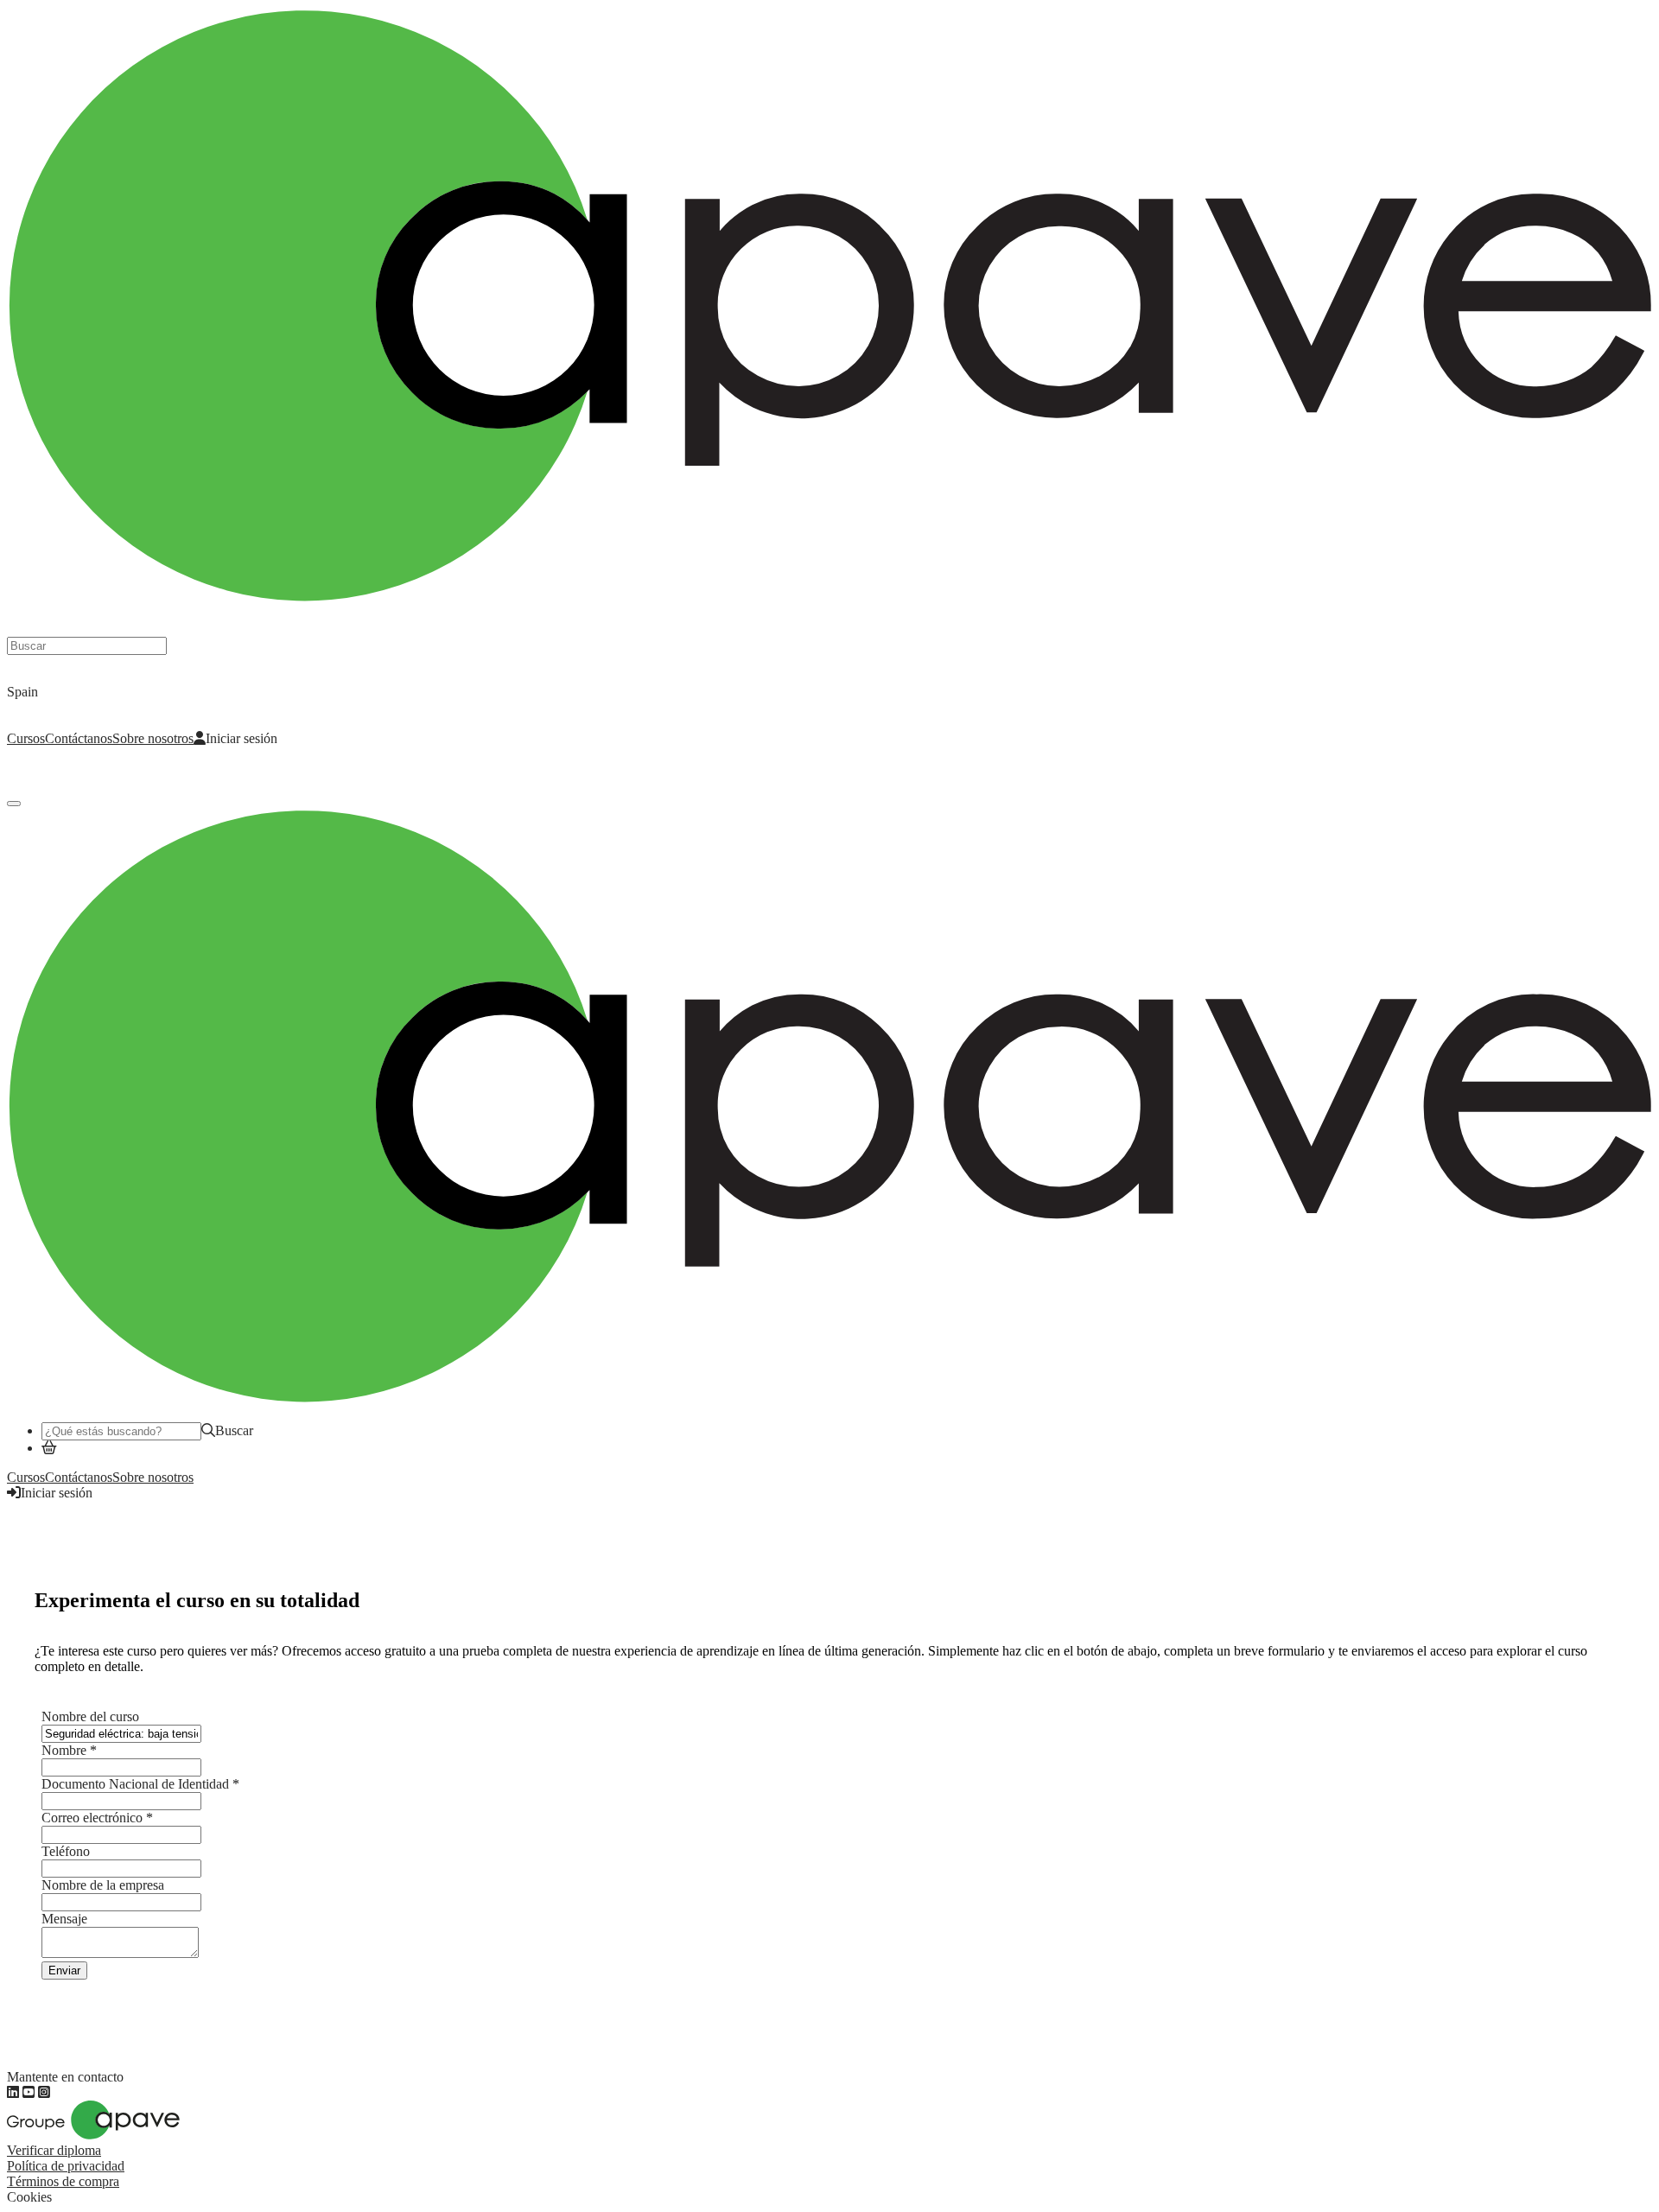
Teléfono (66, 1851)
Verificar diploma (54, 2150)
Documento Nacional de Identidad (140, 1784)
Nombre (69, 1750)
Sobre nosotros (153, 738)
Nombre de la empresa (103, 1885)
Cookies (29, 2197)
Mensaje (64, 1919)
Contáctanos (79, 738)
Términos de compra (63, 2181)
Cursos (26, 738)
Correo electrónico (97, 1818)
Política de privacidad (66, 2166)
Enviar (64, 1970)
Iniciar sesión (242, 738)
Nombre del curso (90, 1716)
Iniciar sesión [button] (57, 1493)
